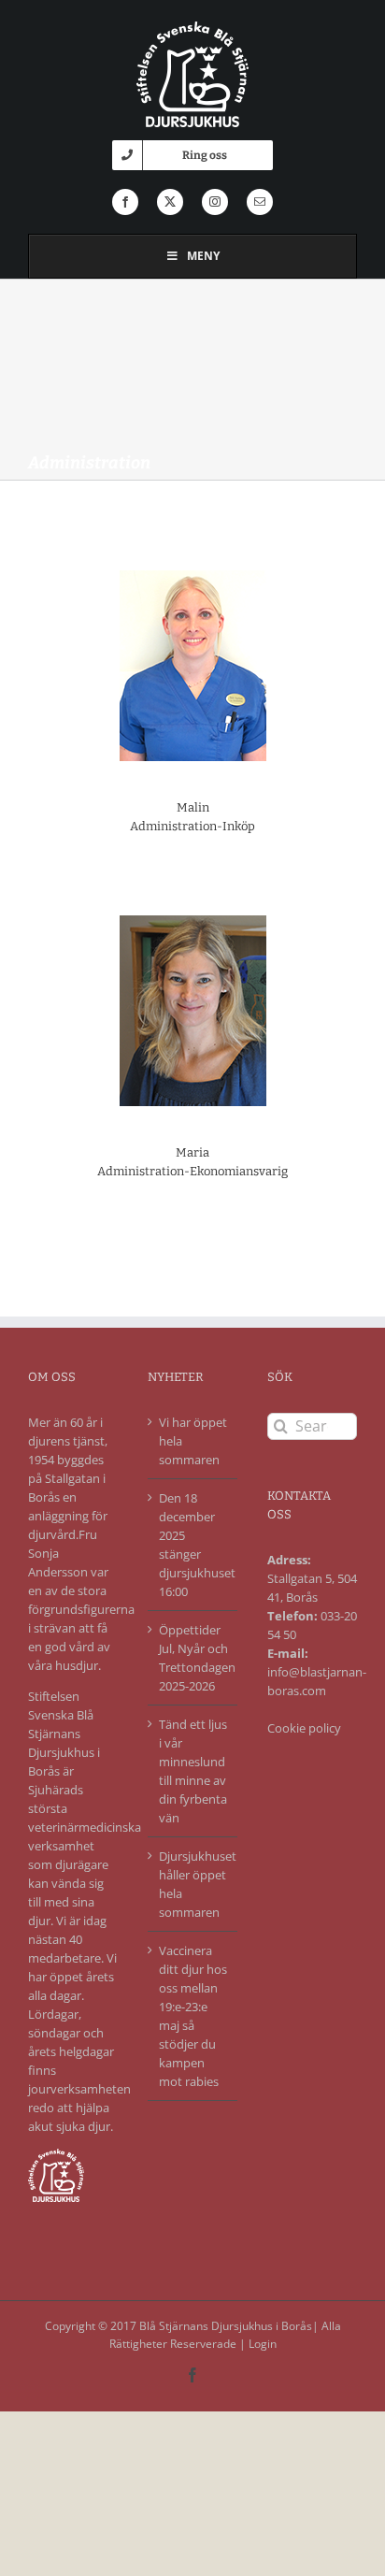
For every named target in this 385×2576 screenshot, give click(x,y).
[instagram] (215, 202)
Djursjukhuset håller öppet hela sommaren (193, 1884)
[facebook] (125, 202)
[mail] (260, 202)
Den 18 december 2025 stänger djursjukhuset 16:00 (193, 1545)
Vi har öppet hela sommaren (193, 1441)
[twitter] (170, 202)
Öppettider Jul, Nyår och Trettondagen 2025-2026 (193, 1658)
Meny (203, 256)
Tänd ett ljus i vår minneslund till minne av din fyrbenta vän (193, 1771)
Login (263, 2344)
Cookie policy (304, 1728)
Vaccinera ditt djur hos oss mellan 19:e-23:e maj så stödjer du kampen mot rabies (193, 2016)
